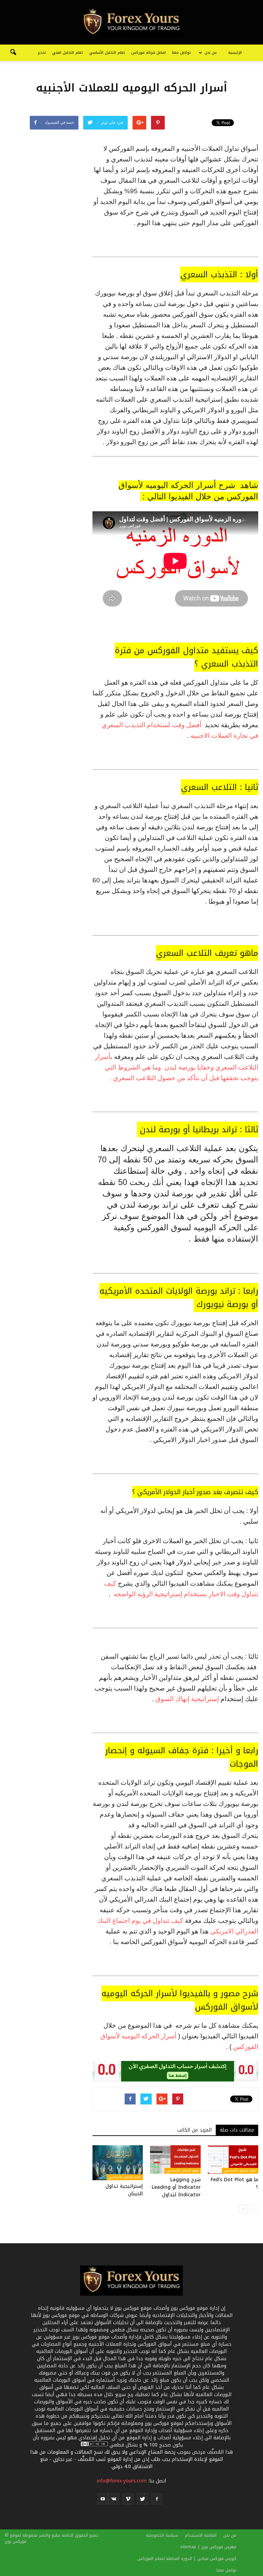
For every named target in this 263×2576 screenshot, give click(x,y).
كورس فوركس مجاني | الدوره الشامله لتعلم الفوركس (187, 2559)
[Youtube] (103, 2499)
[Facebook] (157, 2499)
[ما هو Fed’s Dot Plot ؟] (233, 2159)
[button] (13, 53)
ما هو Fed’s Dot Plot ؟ (234, 2183)
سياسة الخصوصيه (162, 2535)
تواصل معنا (181, 53)
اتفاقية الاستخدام (201, 2535)
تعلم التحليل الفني (67, 53)
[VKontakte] (114, 2499)
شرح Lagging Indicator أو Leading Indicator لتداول (176, 2187)
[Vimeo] (128, 2499)
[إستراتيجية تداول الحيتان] (118, 2163)
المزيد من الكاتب (194, 2130)
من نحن (211, 53)
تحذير (42, 53)
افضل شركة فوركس (148, 53)
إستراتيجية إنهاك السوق (186, 1699)
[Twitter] (142, 2499)
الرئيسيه (235, 53)
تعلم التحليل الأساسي (107, 53)
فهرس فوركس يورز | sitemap (208, 2547)
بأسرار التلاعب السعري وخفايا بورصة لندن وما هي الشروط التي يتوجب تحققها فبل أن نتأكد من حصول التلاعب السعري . (177, 1067)
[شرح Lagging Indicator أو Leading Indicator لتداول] (175, 2159)
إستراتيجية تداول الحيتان (124, 2190)
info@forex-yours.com (122, 2481)
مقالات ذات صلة (237, 2130)
